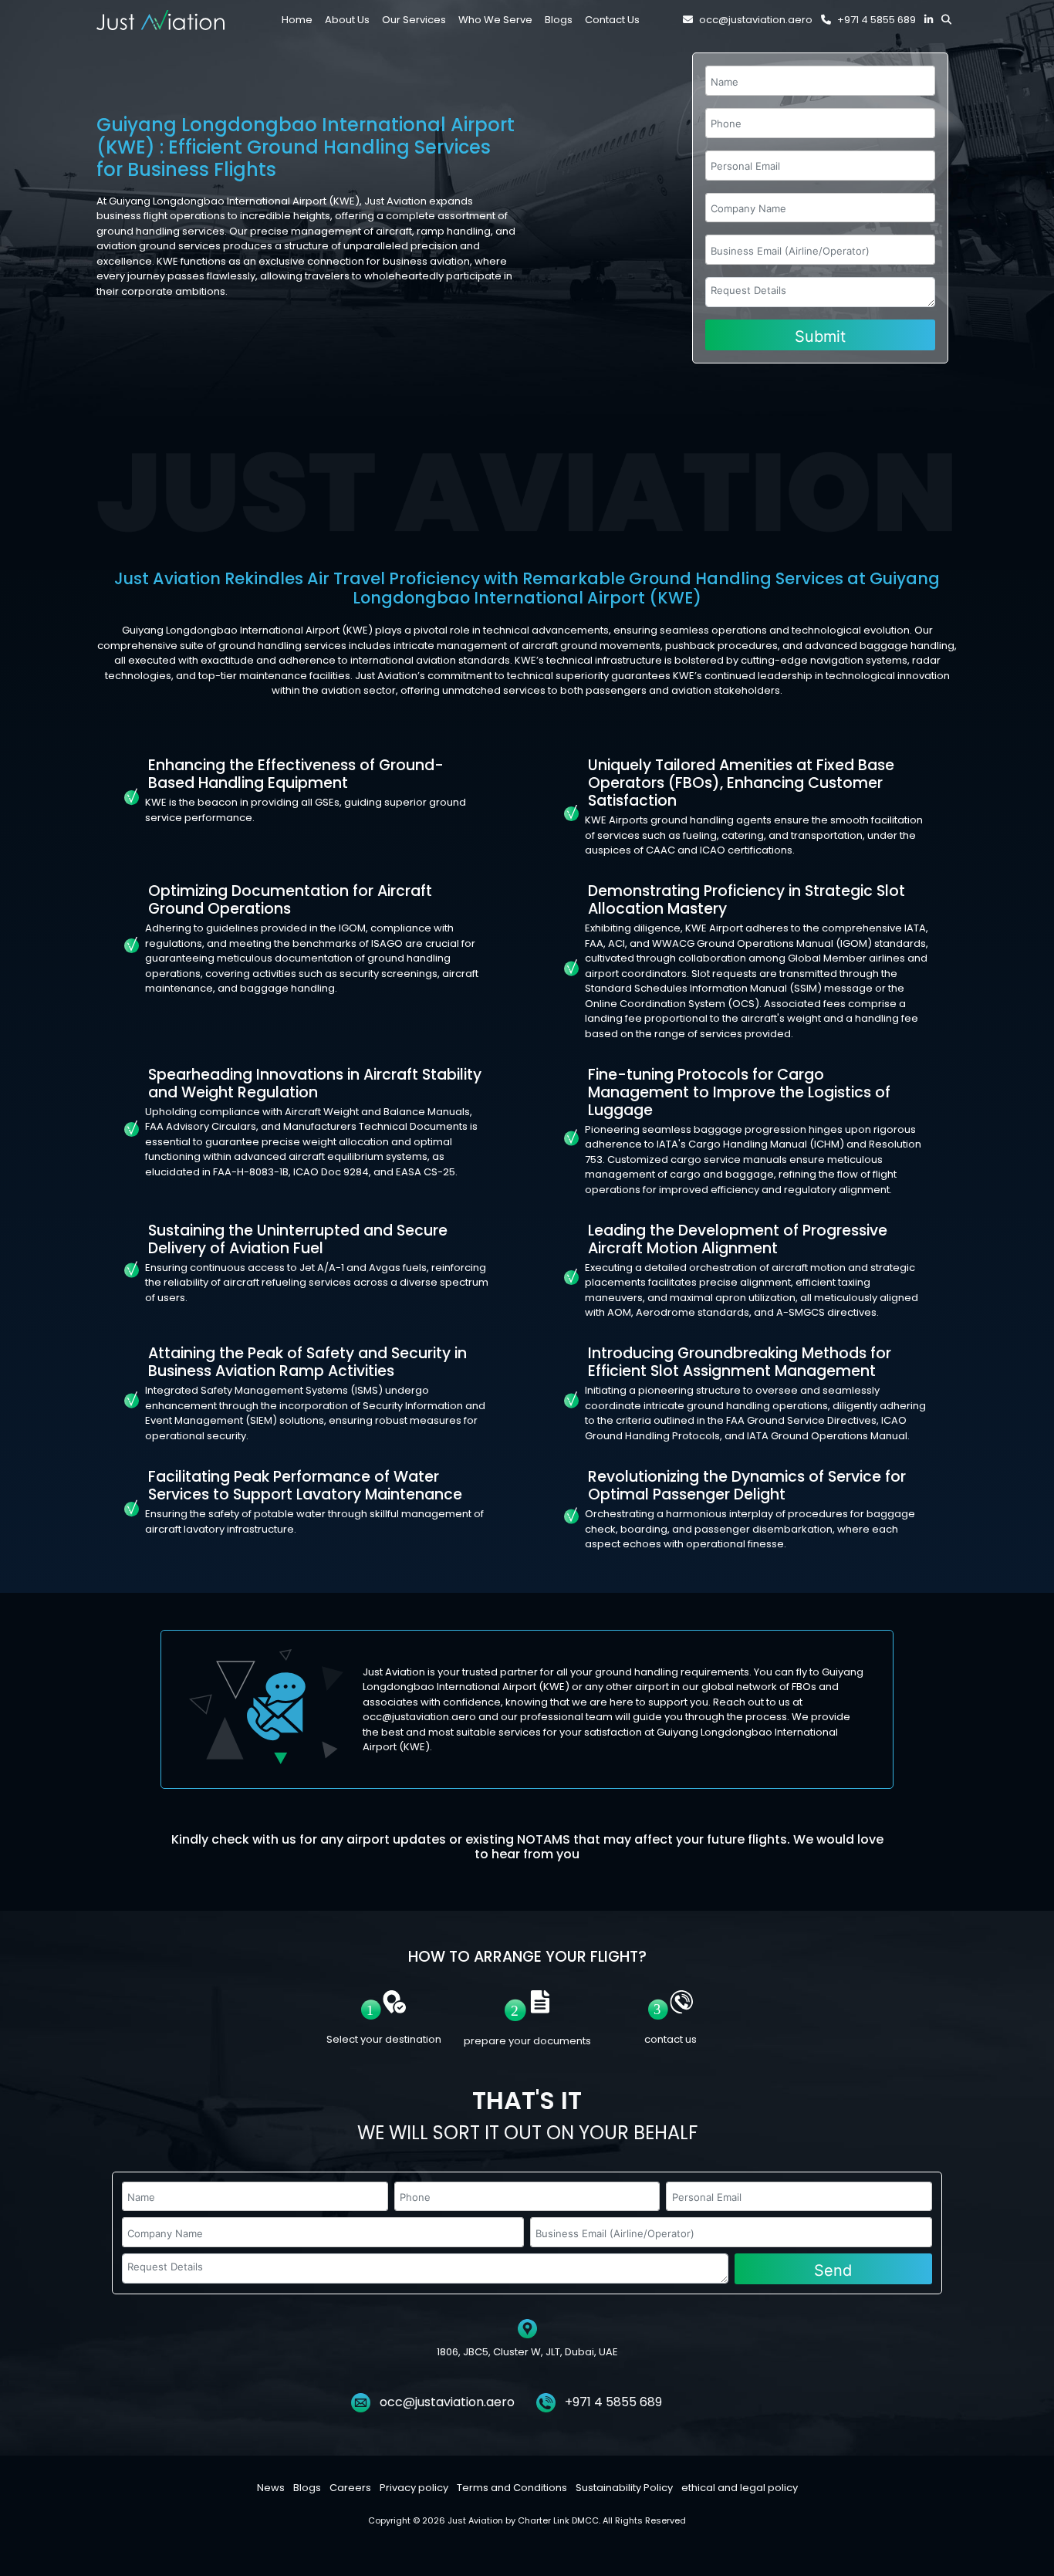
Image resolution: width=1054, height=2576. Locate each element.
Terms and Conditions (512, 2488)
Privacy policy (414, 2488)
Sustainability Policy (624, 2488)
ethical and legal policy (740, 2488)
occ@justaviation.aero (756, 20)
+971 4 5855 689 (877, 20)
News (271, 2488)
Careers (350, 2488)
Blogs (307, 2488)
